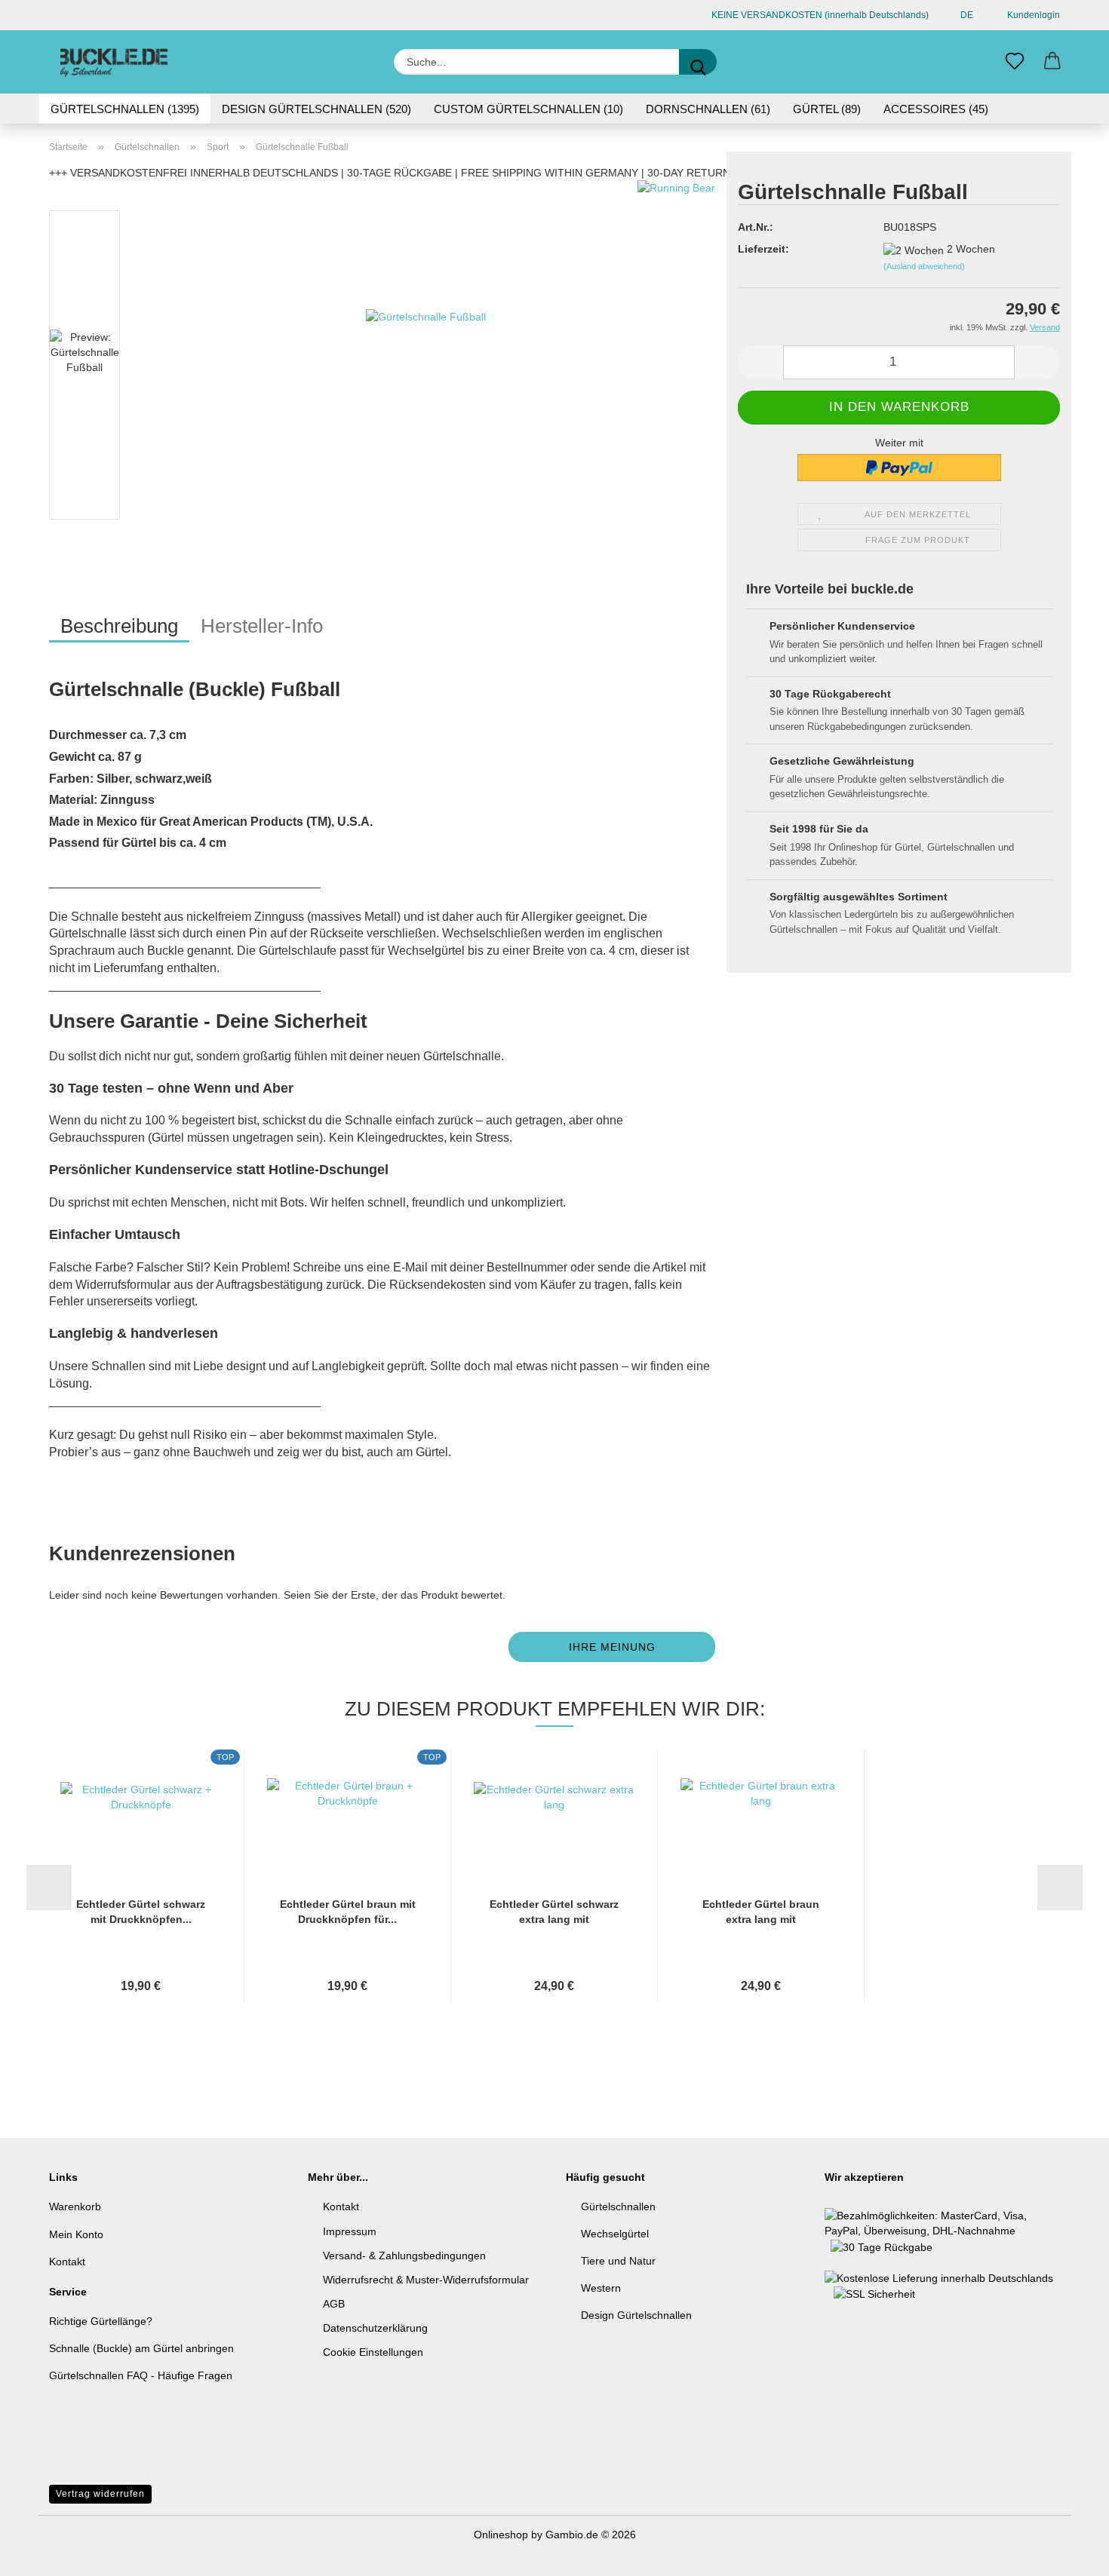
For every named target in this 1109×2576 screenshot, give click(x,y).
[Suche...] (698, 62)
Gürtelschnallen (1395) (125, 109)
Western (601, 2288)
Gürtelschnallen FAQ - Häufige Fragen (141, 2375)
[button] (1052, 62)
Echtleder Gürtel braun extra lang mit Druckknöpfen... (761, 1912)
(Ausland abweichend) (924, 266)
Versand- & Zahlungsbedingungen (404, 2256)
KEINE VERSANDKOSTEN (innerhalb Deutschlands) (819, 15)
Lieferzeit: (763, 249)
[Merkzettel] (1015, 62)
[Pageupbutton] (1068, 2553)
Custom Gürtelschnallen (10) (528, 109)
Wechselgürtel (615, 2234)
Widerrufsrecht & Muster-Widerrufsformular (426, 2280)
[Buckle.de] (114, 62)
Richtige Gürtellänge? (101, 2321)
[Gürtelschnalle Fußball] (426, 368)
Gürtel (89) (827, 109)
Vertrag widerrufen (100, 2494)
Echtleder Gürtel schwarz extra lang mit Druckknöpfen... (554, 1912)
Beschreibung (119, 626)
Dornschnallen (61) (708, 109)
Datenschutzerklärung (375, 2328)
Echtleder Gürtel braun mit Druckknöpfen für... (348, 1912)
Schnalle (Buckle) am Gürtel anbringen (141, 2348)
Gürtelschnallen (618, 2206)
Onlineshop (501, 2535)
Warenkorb (75, 2206)
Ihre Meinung (612, 1647)
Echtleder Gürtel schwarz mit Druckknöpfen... (141, 1912)
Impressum (350, 2231)
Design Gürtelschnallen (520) (316, 109)
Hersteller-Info (262, 626)
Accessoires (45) (936, 109)
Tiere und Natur (618, 2261)
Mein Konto (76, 2234)
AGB (334, 2304)
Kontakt (67, 2262)
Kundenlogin (1031, 15)
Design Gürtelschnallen (636, 2315)
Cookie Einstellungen (373, 2352)
